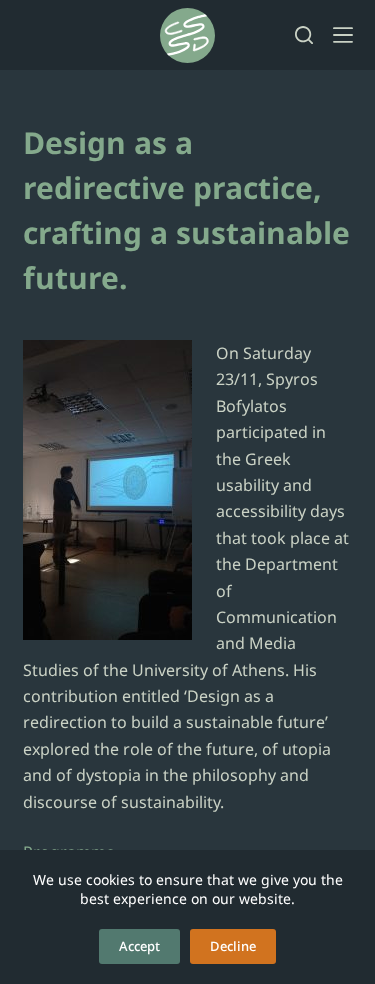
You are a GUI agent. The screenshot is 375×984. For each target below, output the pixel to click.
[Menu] (343, 35)
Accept (139, 946)
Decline (233, 946)
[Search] (304, 35)
